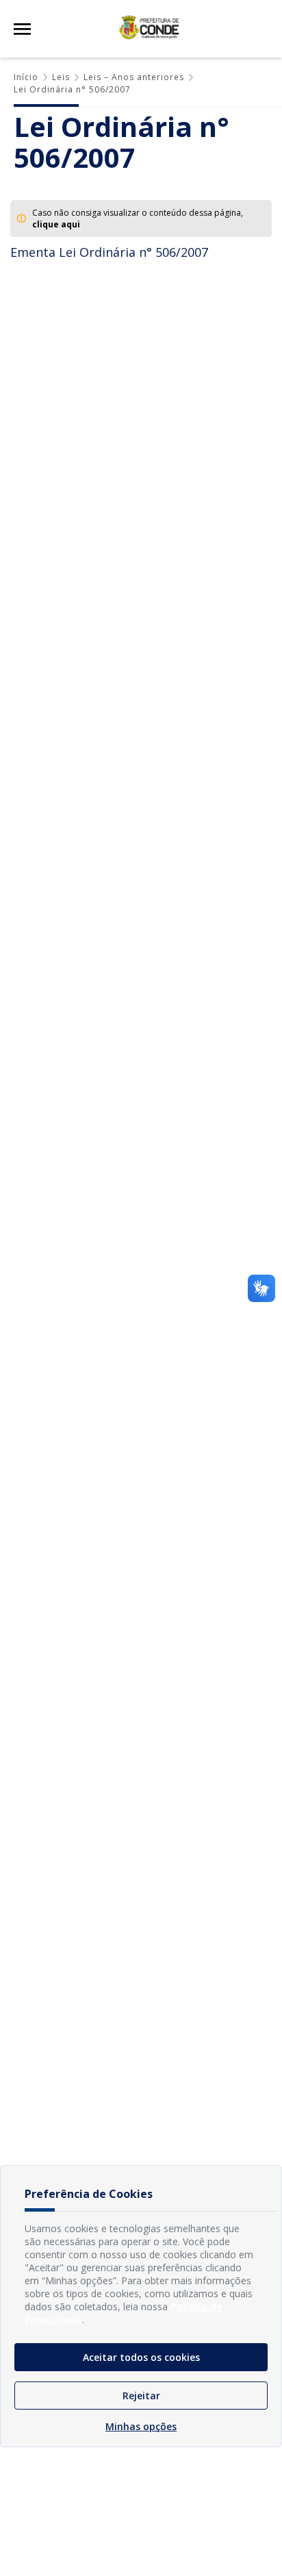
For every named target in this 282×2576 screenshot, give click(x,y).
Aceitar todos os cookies (141, 2357)
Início (26, 77)
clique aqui (56, 224)
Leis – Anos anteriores (134, 77)
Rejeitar (141, 2396)
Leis (61, 77)
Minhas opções (141, 2426)
